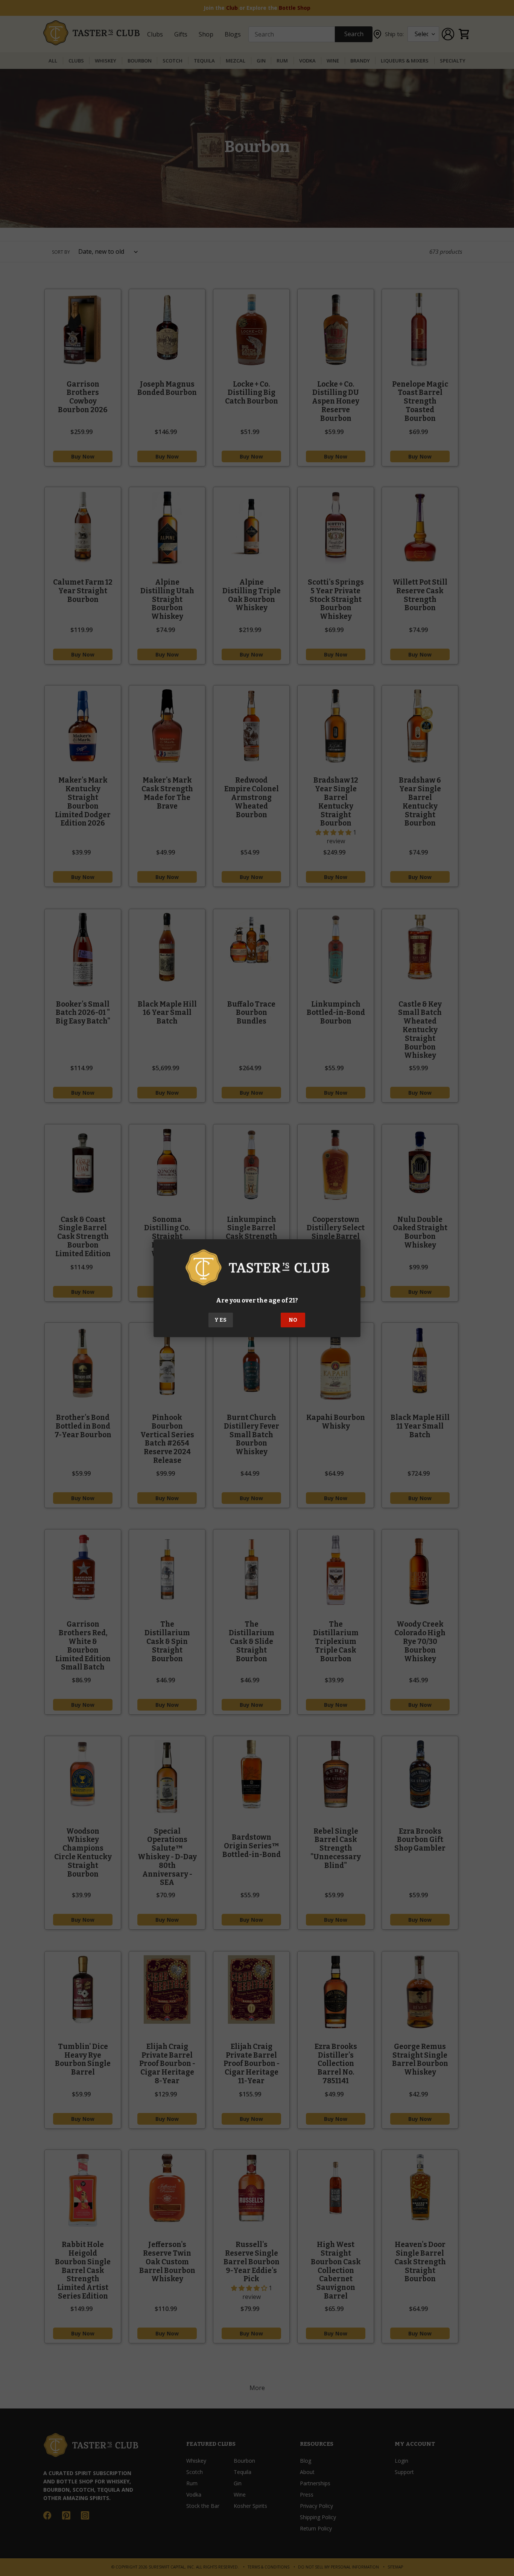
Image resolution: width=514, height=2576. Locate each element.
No (293, 1320)
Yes (221, 1320)
